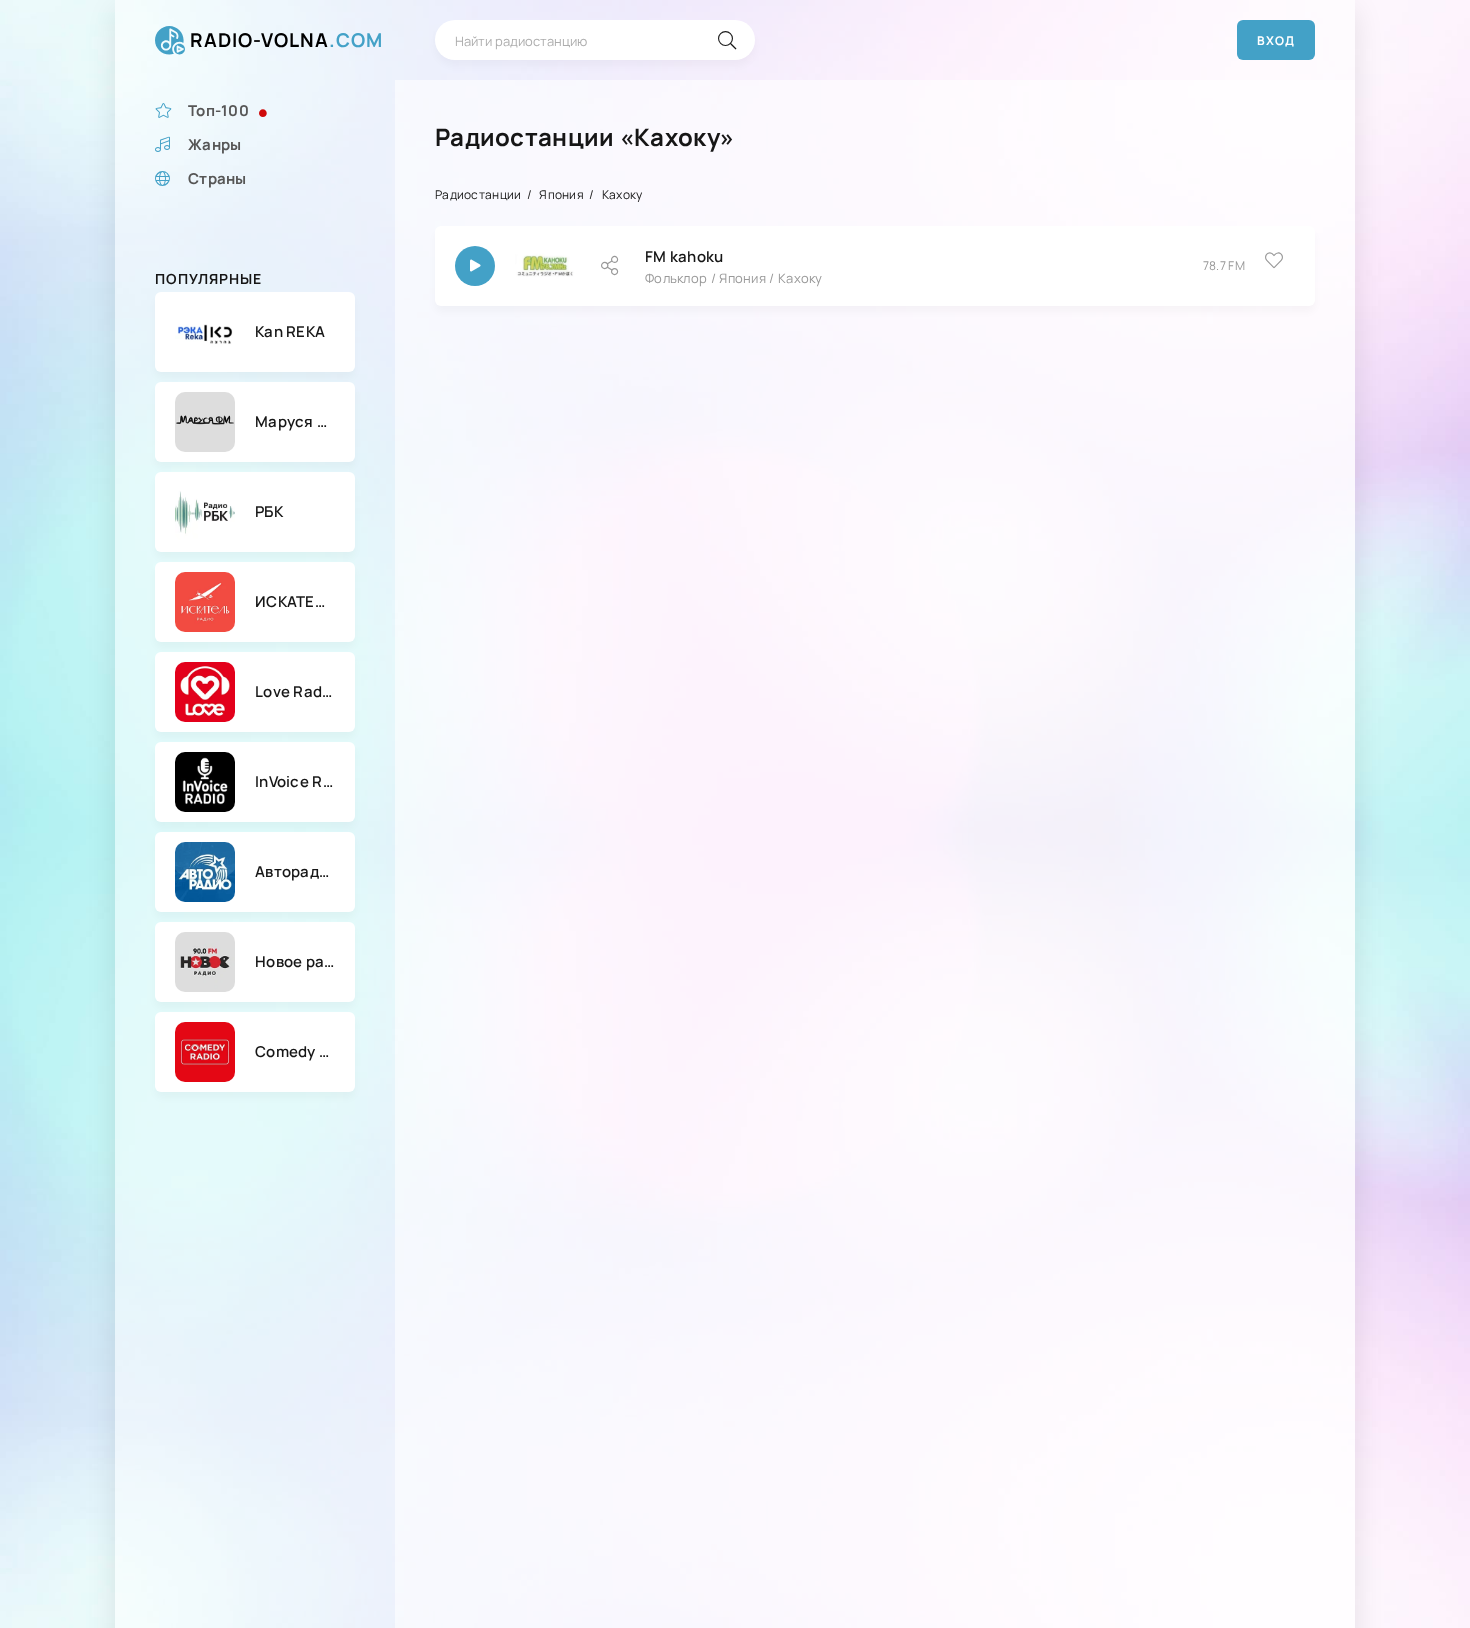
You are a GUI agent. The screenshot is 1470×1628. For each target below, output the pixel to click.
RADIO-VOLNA (286, 40)
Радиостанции (478, 194)
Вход (1276, 40)
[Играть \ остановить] (475, 266)
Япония (561, 194)
